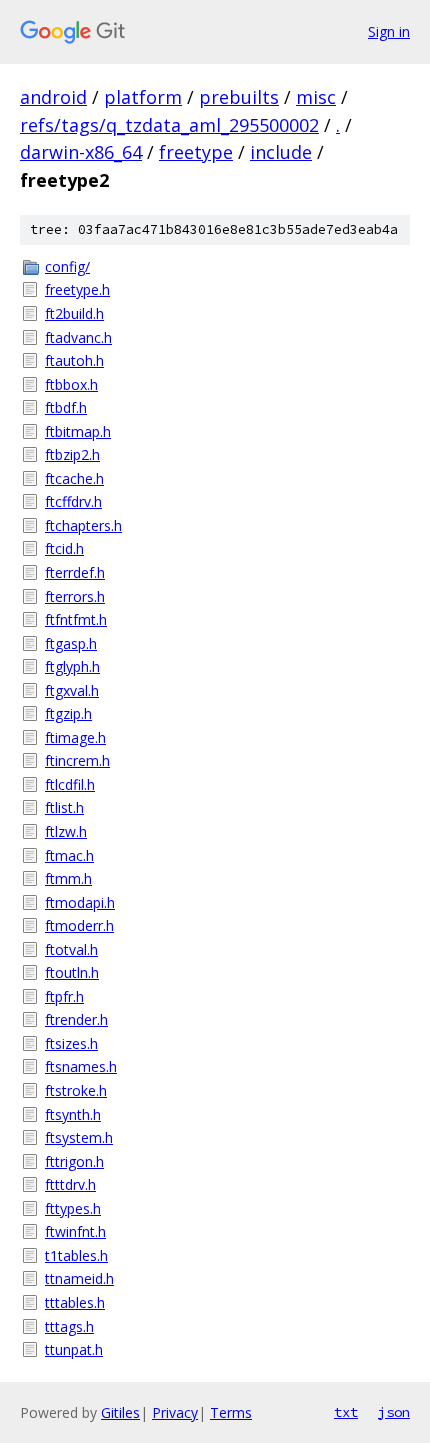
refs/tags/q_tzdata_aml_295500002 (169, 125)
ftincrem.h (77, 760)
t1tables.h (76, 1255)
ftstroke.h (76, 1090)
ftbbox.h (71, 384)
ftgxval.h (72, 690)
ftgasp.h (71, 643)
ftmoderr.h (79, 925)
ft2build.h (74, 313)
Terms (231, 1412)
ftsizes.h (71, 1043)
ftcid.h (64, 548)
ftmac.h (69, 855)
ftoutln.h (72, 972)
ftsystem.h (79, 1137)
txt (346, 1412)
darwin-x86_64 (81, 152)
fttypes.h (73, 1208)
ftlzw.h (66, 831)
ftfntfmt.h (76, 619)
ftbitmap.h (78, 431)
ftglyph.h (72, 666)
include (281, 152)
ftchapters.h (83, 525)
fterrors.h (75, 596)
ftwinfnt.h (75, 1231)
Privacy (175, 1412)
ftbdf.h (66, 407)
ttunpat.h (74, 1349)
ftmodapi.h (80, 902)
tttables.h (75, 1302)
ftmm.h (68, 878)
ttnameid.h (79, 1278)
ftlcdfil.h (70, 784)
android (53, 97)
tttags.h (69, 1326)
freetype (196, 152)
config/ (67, 266)
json (394, 1412)
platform (143, 97)
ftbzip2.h (72, 454)
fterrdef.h (75, 572)
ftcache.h (74, 478)
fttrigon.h (74, 1161)
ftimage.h (75, 737)
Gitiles (120, 1412)
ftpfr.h (64, 996)
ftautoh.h (74, 360)
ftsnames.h (81, 1066)
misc (316, 97)
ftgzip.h (68, 713)
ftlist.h (64, 807)
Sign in (389, 31)
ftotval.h (71, 949)
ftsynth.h (73, 1114)
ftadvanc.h (78, 337)
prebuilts (239, 97)
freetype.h (77, 289)
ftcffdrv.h (73, 501)
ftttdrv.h (70, 1184)
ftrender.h (76, 1019)
